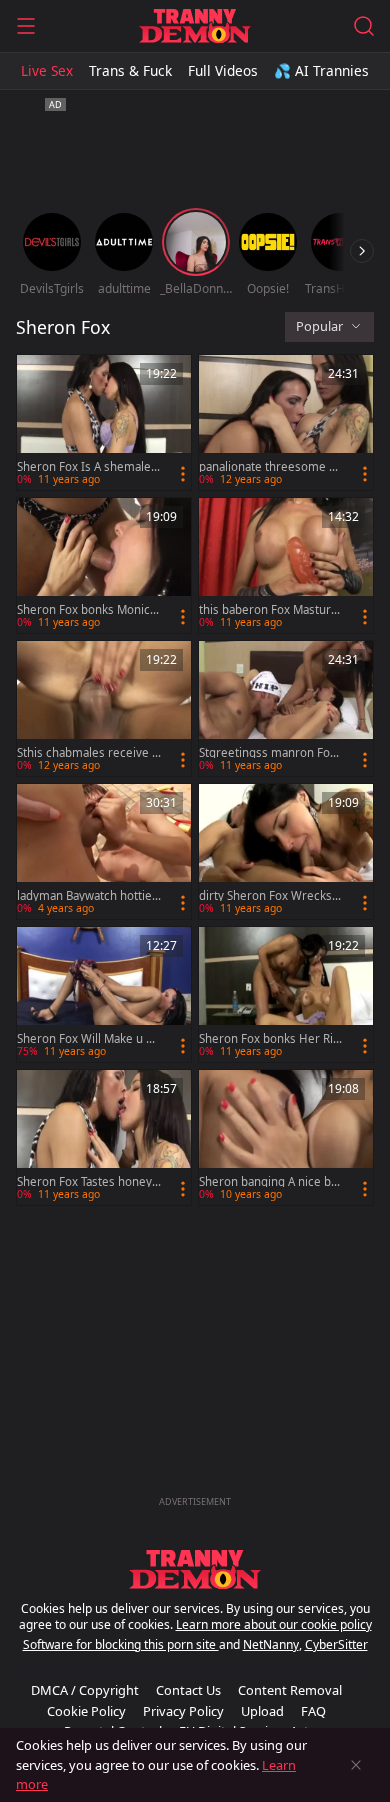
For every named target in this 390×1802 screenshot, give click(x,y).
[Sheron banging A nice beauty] (286, 1137)
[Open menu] (26, 26)
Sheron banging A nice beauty (268, 1182)
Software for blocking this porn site (121, 1644)
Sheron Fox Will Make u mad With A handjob (87, 1039)
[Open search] (364, 26)
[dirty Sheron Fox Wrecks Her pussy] (286, 851)
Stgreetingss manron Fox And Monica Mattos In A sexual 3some (270, 753)
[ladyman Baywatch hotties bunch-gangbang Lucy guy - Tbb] (104, 851)
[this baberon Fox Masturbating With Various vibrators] (286, 565)
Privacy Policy (183, 1711)
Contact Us (188, 1690)
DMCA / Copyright (85, 1690)
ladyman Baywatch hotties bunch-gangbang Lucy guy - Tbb (88, 896)
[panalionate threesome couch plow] (286, 422)
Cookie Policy (86, 1711)
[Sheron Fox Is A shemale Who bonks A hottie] (104, 422)
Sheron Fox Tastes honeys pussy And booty (87, 1182)
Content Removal (290, 1690)
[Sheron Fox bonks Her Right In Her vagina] (286, 994)
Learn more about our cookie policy (274, 1624)
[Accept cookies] (356, 1765)
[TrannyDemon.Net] (194, 26)
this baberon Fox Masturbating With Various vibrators (269, 610)
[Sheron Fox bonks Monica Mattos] (104, 565)
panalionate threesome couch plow (270, 467)
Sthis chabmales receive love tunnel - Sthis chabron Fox (88, 753)
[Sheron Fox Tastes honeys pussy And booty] (104, 1137)
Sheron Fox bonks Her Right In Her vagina (269, 1039)
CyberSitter (336, 1644)
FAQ (313, 1711)
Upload (262, 1711)
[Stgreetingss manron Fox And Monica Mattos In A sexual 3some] (286, 708)
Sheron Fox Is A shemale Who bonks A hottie (84, 467)
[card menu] (183, 474)
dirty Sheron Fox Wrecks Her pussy (265, 896)
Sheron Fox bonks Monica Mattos (86, 610)
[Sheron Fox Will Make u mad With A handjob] (104, 994)
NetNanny (271, 1644)
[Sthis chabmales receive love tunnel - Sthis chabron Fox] (104, 708)
